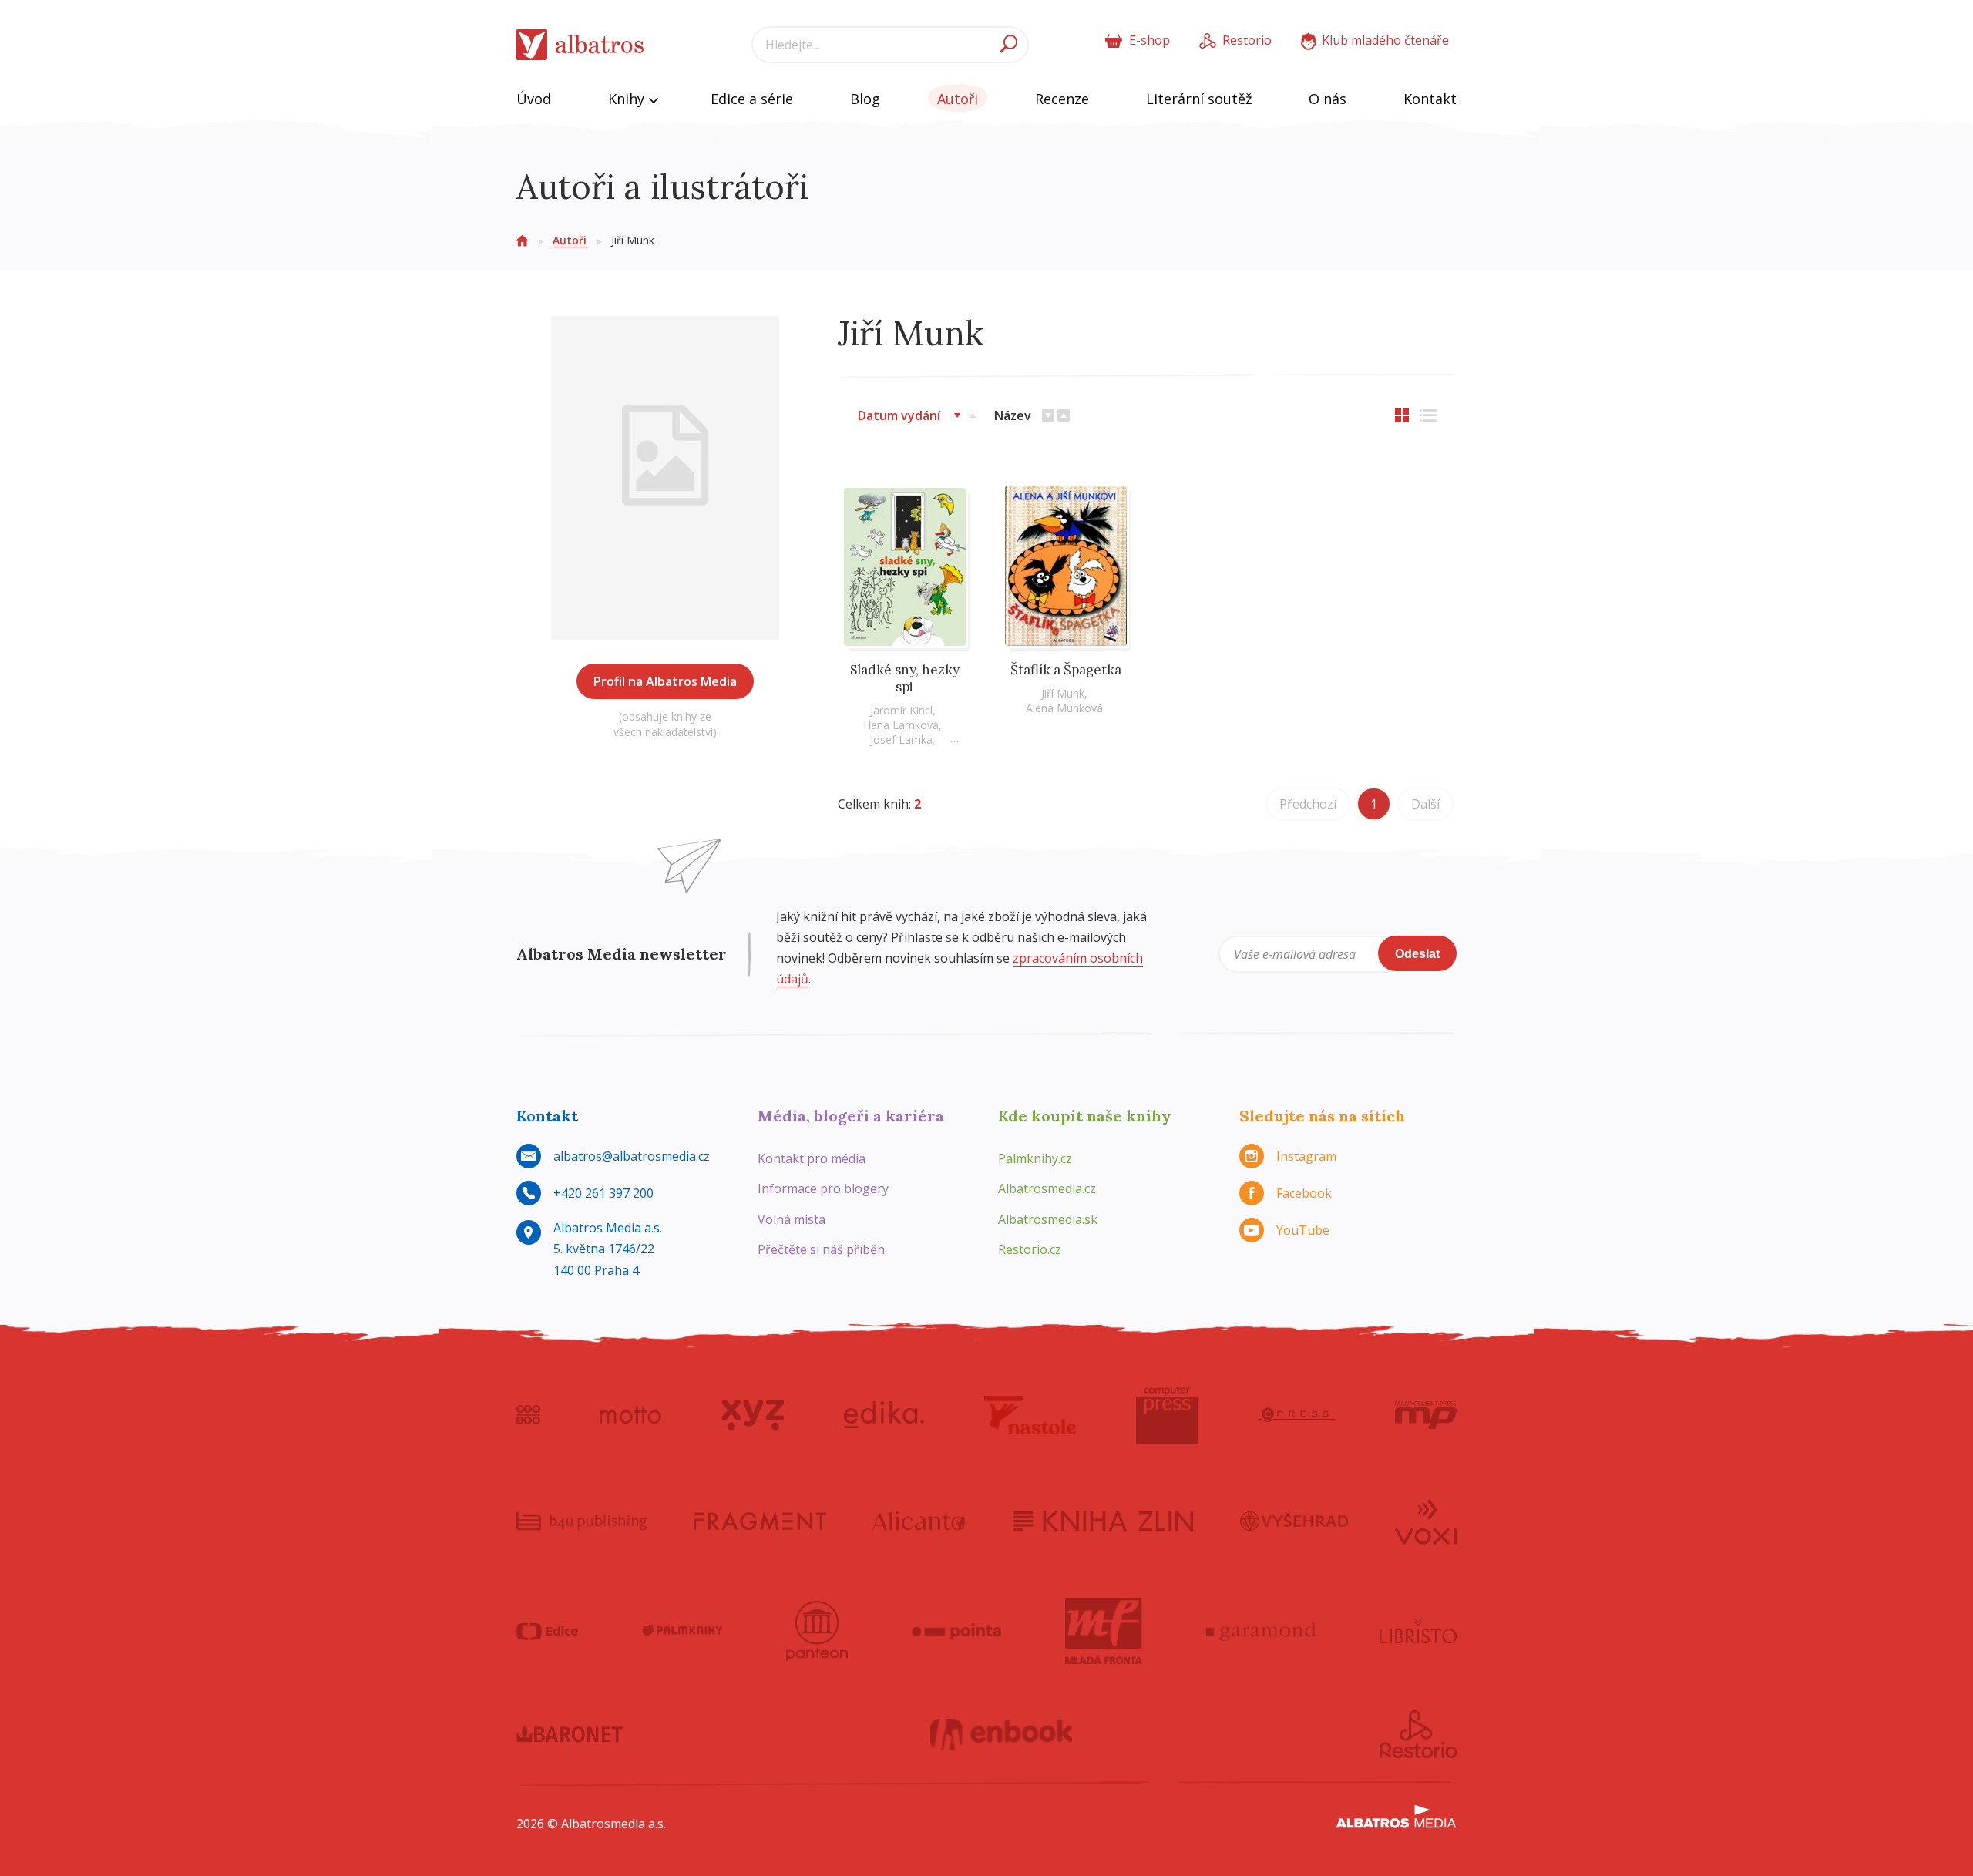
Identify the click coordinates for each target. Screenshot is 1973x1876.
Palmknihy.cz (1035, 1158)
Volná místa (792, 1219)
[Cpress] (1296, 1415)
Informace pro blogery (823, 1188)
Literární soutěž (1199, 99)
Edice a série (752, 99)
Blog (865, 99)
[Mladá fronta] (1104, 1631)
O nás (1328, 99)
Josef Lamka (901, 740)
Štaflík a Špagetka (1066, 670)
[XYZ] (753, 1415)
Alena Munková (1064, 708)
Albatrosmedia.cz (1047, 1188)
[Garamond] (1261, 1631)
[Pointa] (957, 1631)
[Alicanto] (919, 1521)
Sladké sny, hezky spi (905, 678)
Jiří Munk (1063, 693)
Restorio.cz (1030, 1249)
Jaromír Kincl (901, 710)
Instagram (1306, 1156)
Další (1425, 804)
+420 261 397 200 (603, 1193)
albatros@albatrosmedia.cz (632, 1156)
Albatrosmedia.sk (1048, 1219)
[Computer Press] (1167, 1415)
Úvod (534, 99)
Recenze (1062, 99)
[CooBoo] (528, 1415)
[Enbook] (1002, 1734)
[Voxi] (1426, 1521)
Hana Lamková (901, 725)
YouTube (1303, 1230)
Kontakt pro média (812, 1158)
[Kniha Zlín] (1103, 1521)
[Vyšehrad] (1294, 1521)
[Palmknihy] (682, 1631)
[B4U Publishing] (581, 1521)
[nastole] (1030, 1415)
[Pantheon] (817, 1631)
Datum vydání (899, 415)
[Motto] (630, 1415)
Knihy (628, 99)
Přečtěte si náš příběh (821, 1249)
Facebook (1304, 1193)
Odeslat (1417, 954)
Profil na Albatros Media (665, 681)
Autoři (958, 99)
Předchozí (1308, 804)
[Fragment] (760, 1521)
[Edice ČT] (547, 1631)
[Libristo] (1418, 1631)
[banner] (580, 45)
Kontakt (1430, 99)
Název (1013, 415)
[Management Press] (1426, 1415)
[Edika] (884, 1415)
